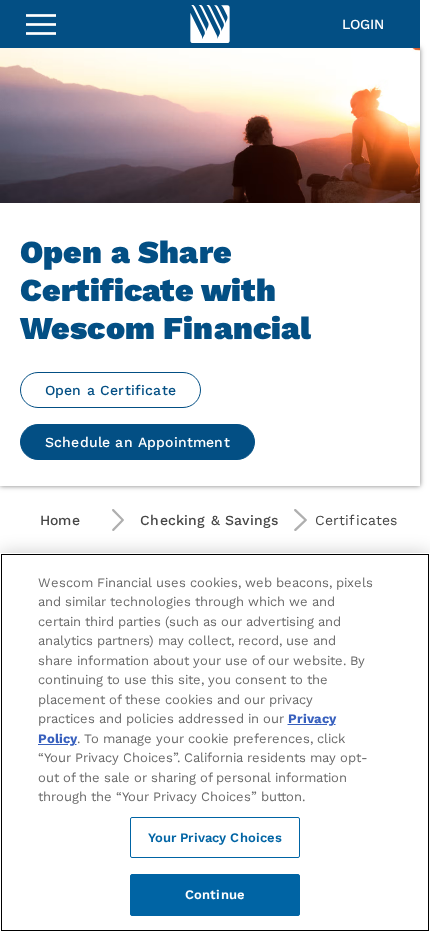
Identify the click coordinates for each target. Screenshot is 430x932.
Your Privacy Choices (215, 837)
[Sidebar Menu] (41, 24)
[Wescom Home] (210, 24)
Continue (215, 894)
